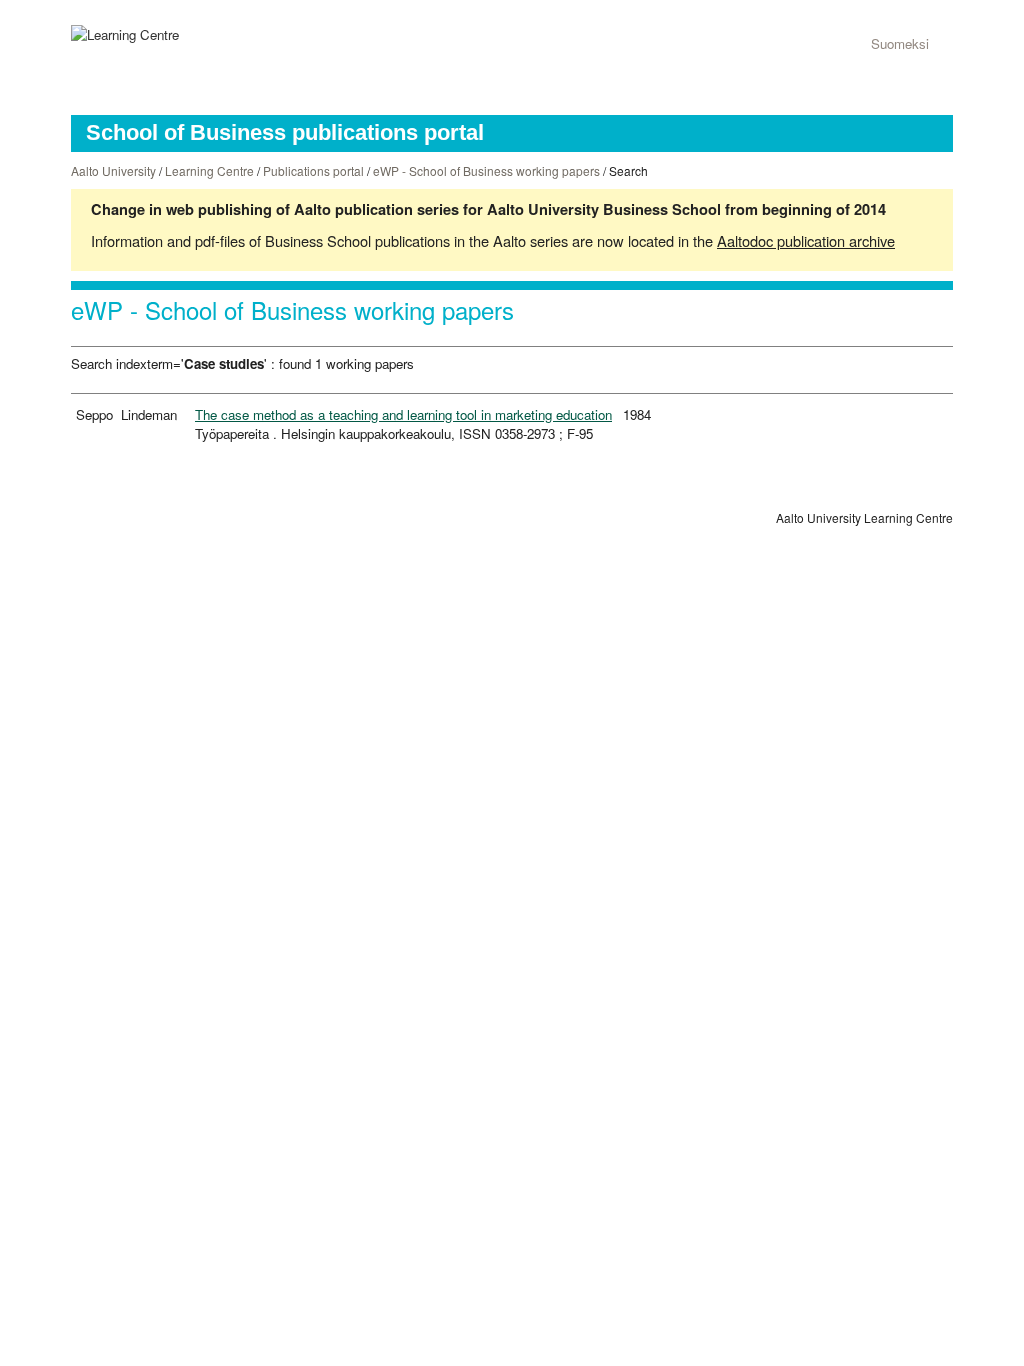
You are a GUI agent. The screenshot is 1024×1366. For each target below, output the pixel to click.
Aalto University (113, 170)
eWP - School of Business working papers (486, 170)
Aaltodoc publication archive (806, 240)
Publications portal (313, 170)
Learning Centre (209, 170)
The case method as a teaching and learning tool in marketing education (403, 414)
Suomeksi (900, 43)
